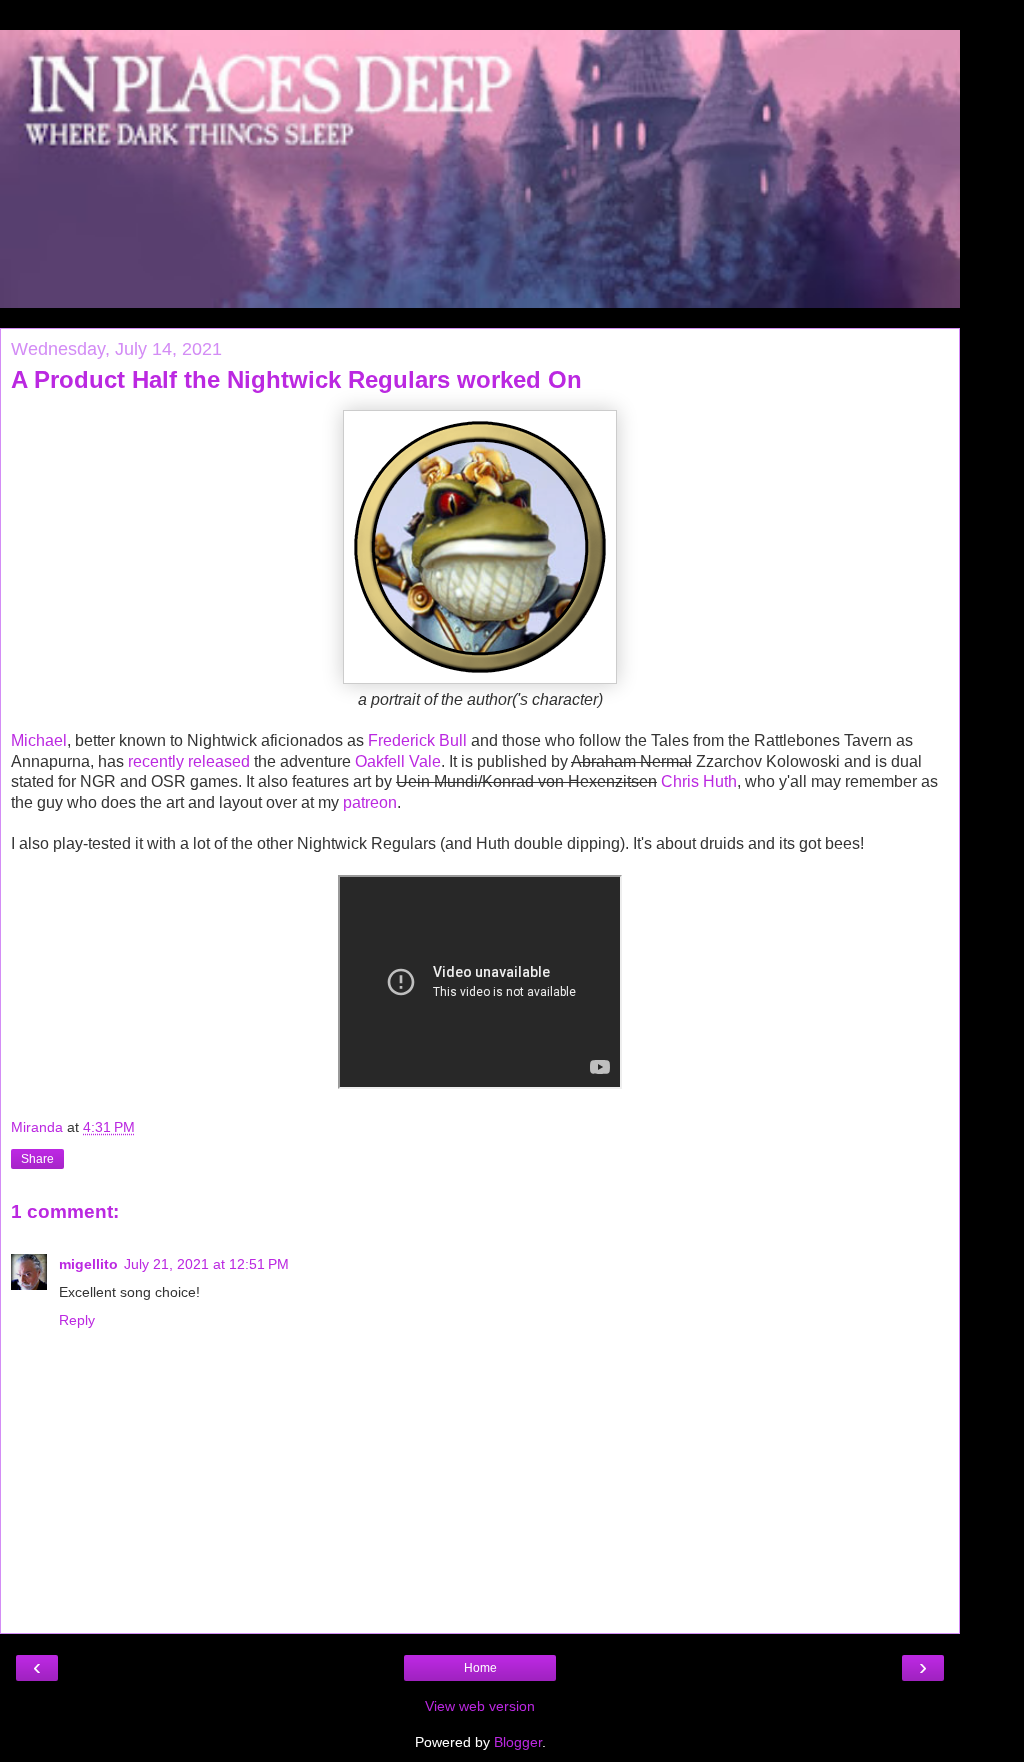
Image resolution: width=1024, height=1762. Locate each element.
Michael (39, 740)
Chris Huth (699, 781)
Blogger (518, 1742)
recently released (189, 761)
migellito (88, 1264)
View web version (480, 1706)
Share (37, 1159)
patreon (370, 802)
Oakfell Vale (398, 761)
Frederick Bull (417, 740)
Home (480, 1668)
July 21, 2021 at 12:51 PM (206, 1264)
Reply (77, 1320)
